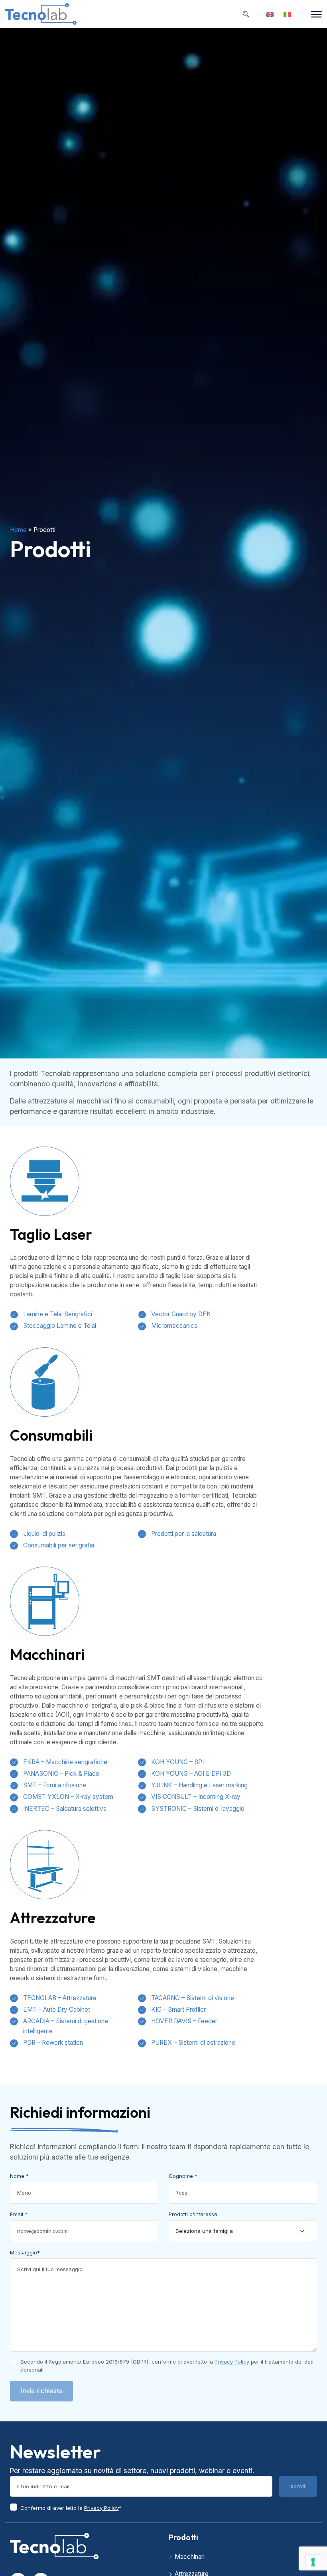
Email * (19, 2214)
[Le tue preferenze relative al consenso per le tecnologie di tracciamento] (313, 2562)
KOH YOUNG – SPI (177, 1762)
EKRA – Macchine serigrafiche (65, 1762)
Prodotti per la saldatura (184, 1534)
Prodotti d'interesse (193, 2214)
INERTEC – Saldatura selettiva (65, 1809)
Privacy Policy (232, 2362)
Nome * (19, 2176)
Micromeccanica (174, 1326)
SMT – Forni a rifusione (55, 1785)
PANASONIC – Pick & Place (61, 1774)
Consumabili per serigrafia (59, 1545)
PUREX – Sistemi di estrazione (193, 2043)
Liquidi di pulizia (44, 1534)
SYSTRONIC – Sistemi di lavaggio (198, 1809)
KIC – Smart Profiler (178, 2010)
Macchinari (190, 2557)
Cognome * (183, 2176)
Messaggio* (25, 2252)
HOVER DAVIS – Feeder (184, 2021)
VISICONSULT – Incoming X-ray (196, 1797)
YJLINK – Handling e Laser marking (199, 1785)
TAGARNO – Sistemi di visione (193, 1998)
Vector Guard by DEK (181, 1314)
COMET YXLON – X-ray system (68, 1797)
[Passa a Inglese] (270, 14)
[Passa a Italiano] (287, 14)
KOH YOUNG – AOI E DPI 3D (191, 1774)
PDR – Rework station (53, 2043)
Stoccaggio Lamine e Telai (60, 1326)
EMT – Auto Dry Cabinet (57, 2010)
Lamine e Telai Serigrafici (58, 1314)
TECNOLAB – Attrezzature (60, 1998)
